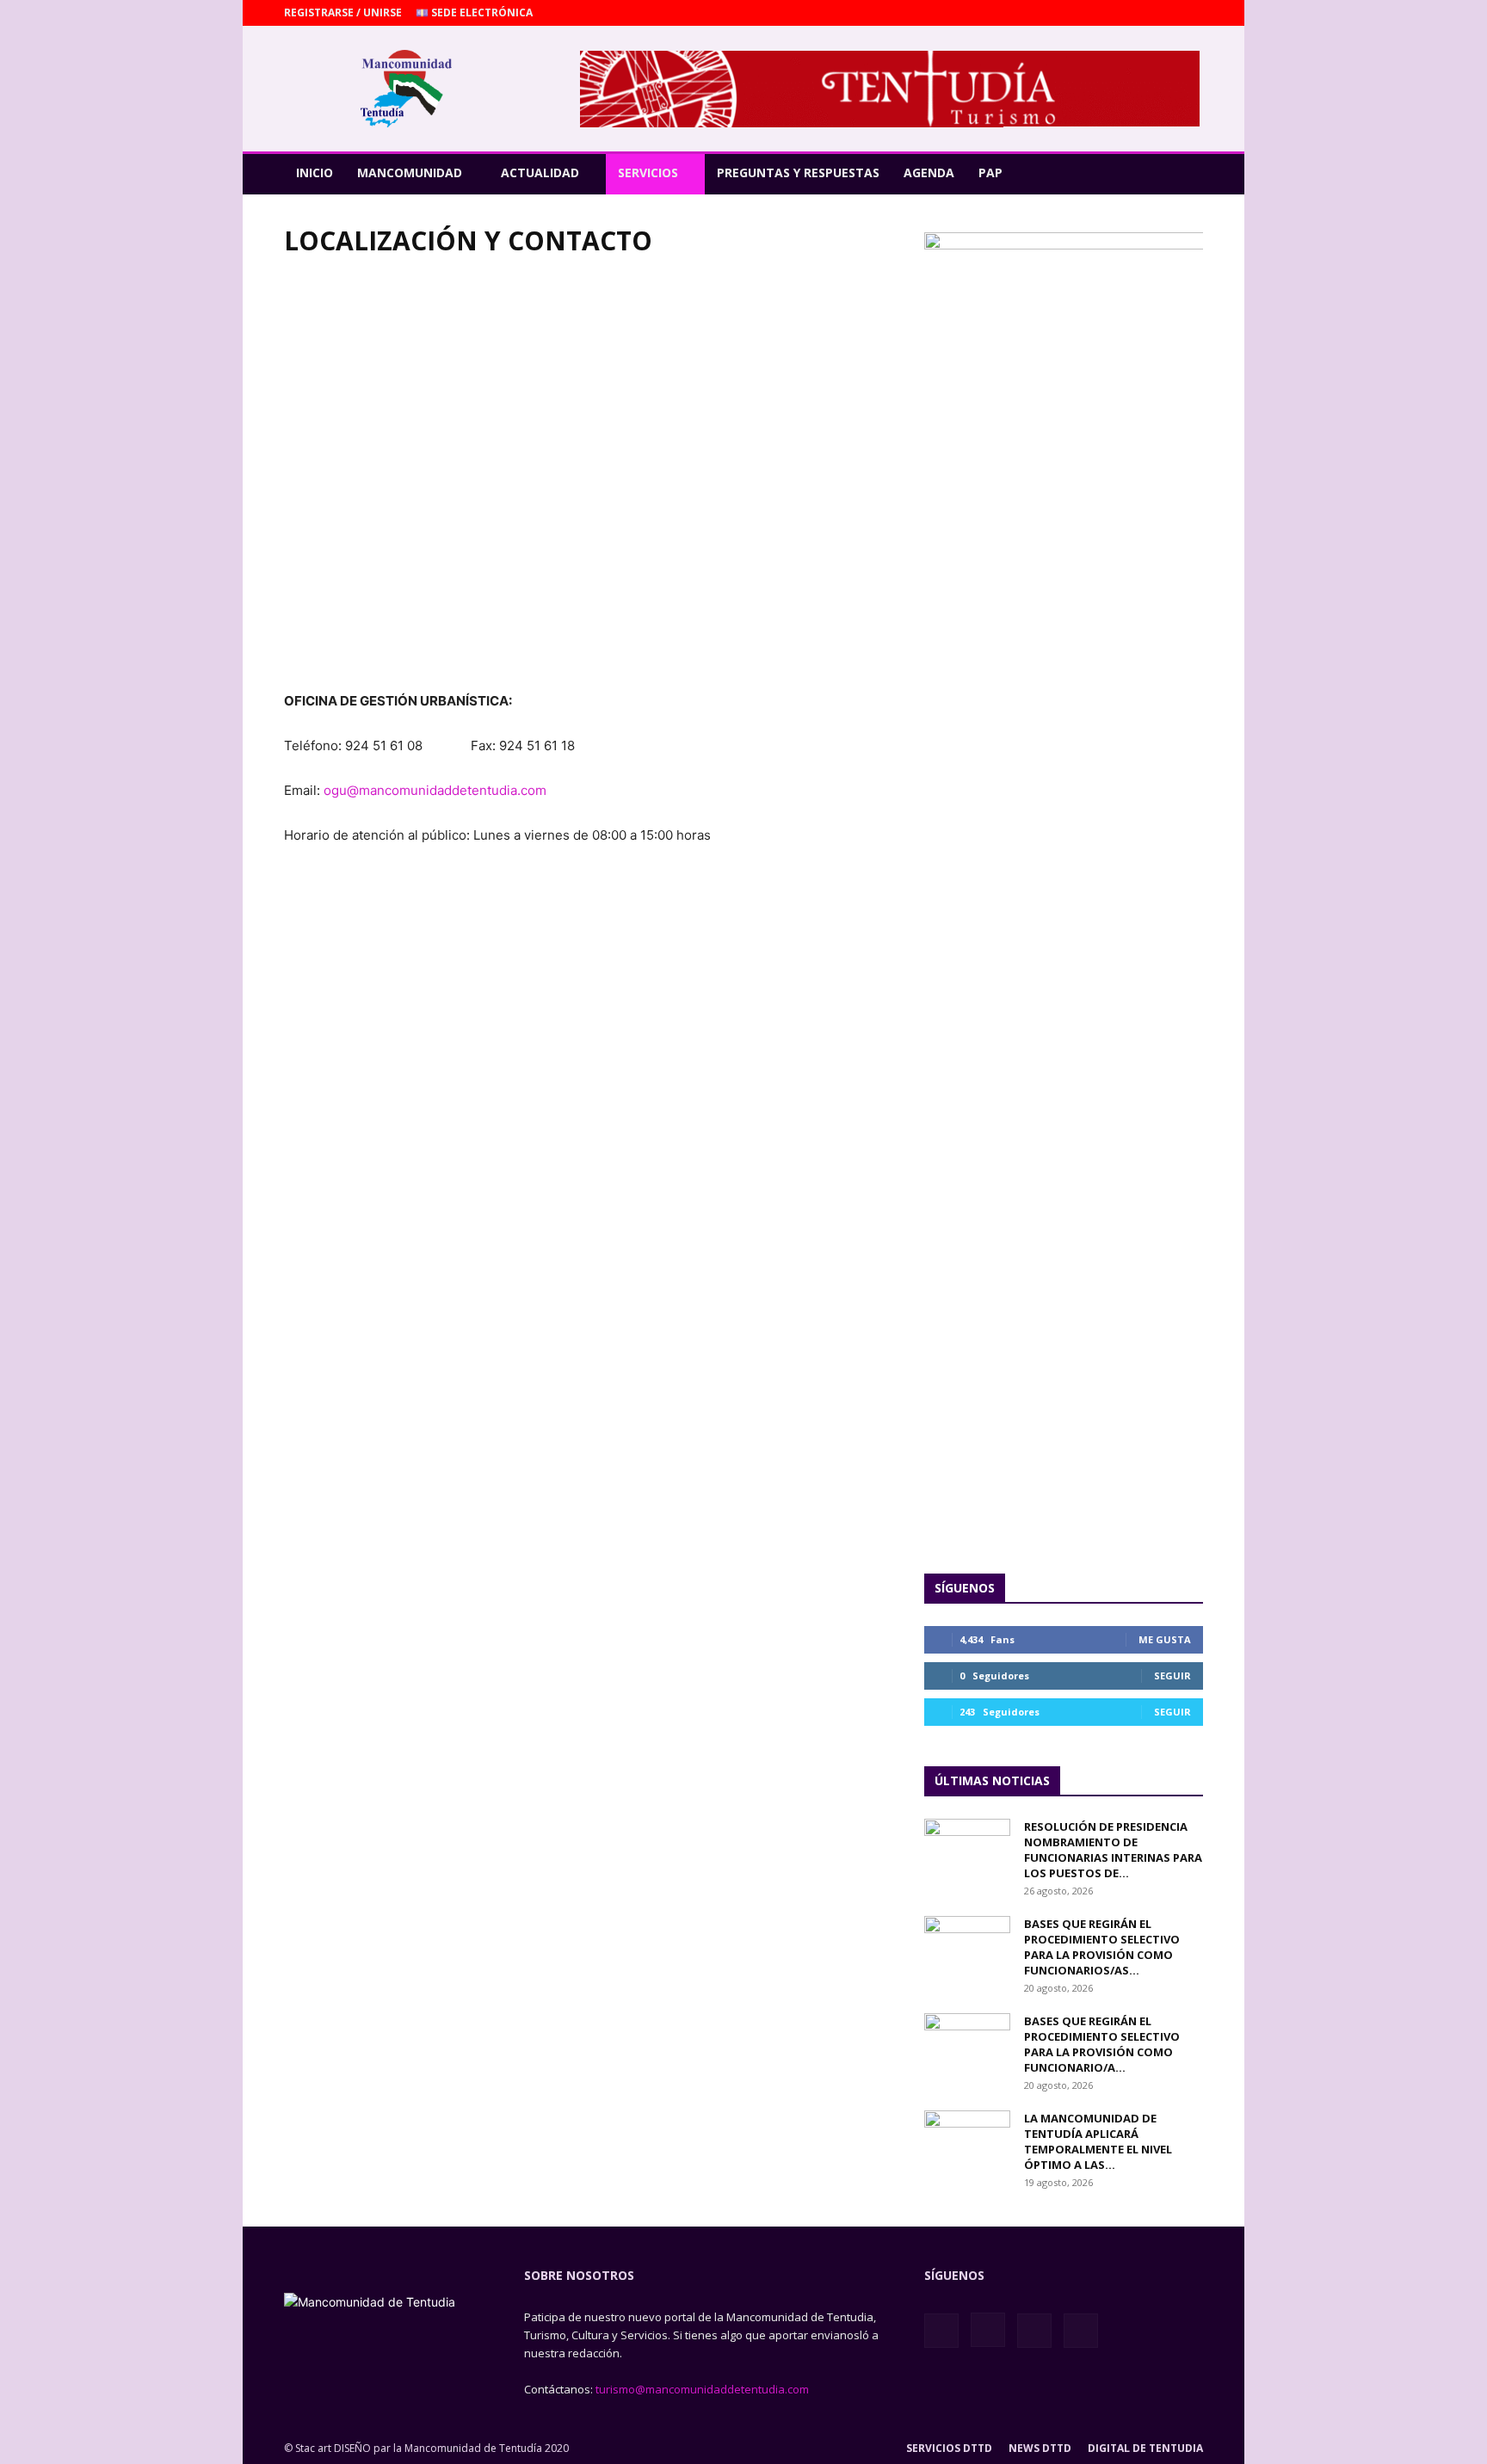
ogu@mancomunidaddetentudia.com (437, 790)
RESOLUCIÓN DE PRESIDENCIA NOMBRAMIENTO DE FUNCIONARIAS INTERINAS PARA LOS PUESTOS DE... (1113, 1850)
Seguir (1172, 1676)
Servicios (648, 172)
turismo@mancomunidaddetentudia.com (702, 2389)
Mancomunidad (410, 172)
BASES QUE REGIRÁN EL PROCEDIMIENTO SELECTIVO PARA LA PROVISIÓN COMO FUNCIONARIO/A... (1102, 2044)
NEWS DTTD (1040, 2448)
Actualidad (540, 172)
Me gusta (1165, 1639)
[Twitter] (1190, 13)
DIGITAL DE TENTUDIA (1145, 2448)
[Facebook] (1105, 13)
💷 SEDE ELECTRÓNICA (474, 12)
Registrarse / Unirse (343, 12)
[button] (1182, 173)
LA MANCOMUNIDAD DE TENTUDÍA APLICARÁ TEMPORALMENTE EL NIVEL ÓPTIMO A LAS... (1098, 2141)
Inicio (315, 172)
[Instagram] (1133, 13)
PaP (990, 172)
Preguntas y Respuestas (798, 172)
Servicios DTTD (949, 2448)
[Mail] (1162, 13)
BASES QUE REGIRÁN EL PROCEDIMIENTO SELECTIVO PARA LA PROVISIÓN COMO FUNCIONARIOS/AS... (1102, 1947)
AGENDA (929, 172)
